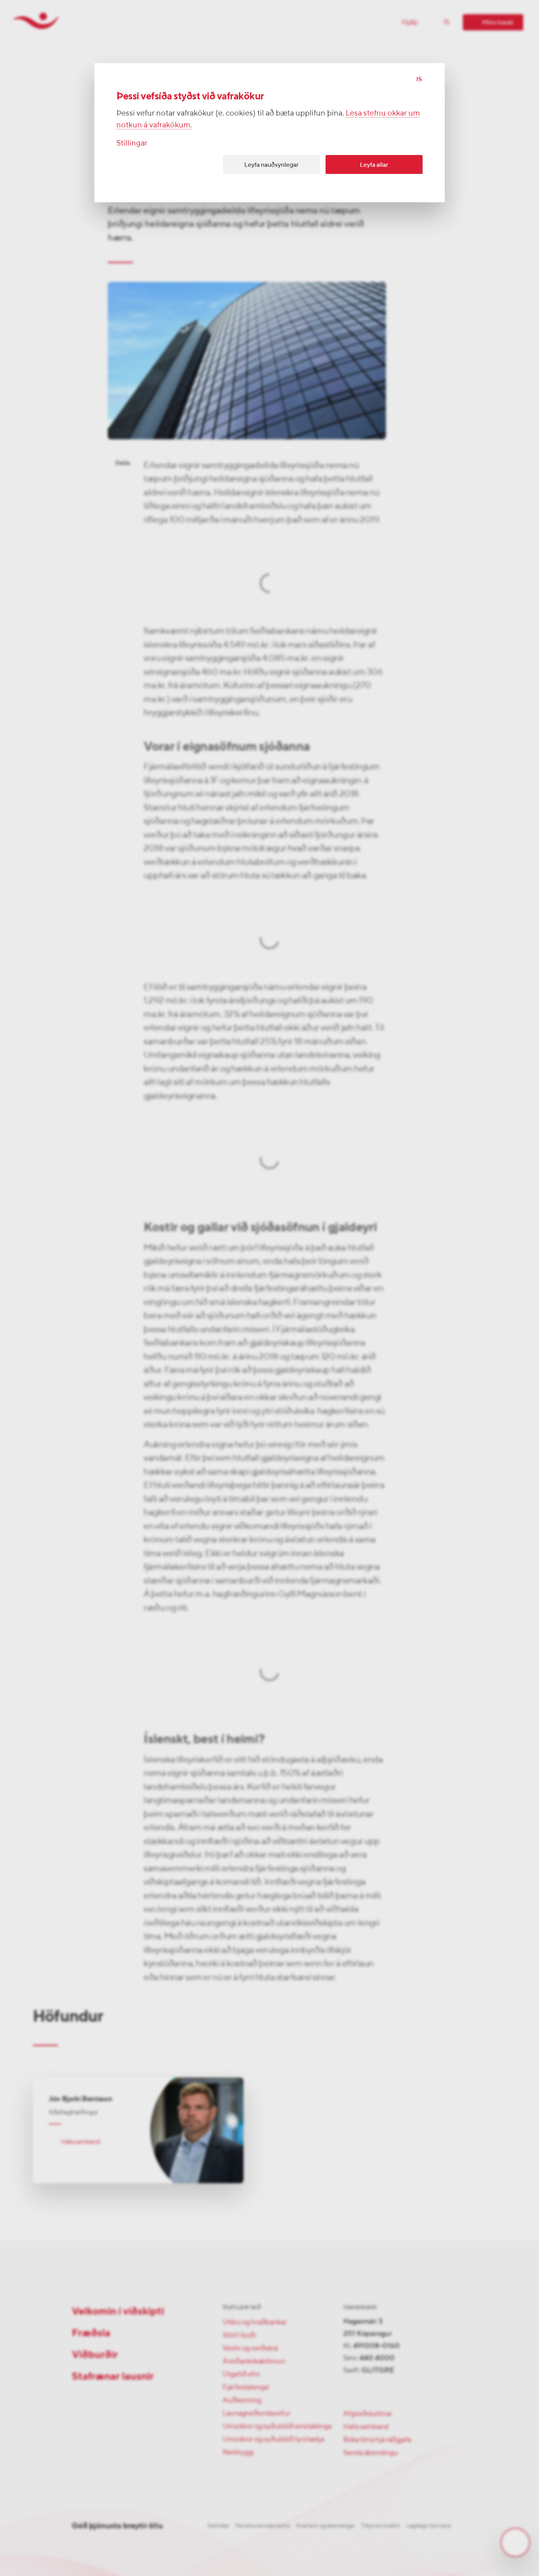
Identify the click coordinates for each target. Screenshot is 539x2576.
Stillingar (132, 143)
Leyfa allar (374, 165)
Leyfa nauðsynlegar (271, 165)
